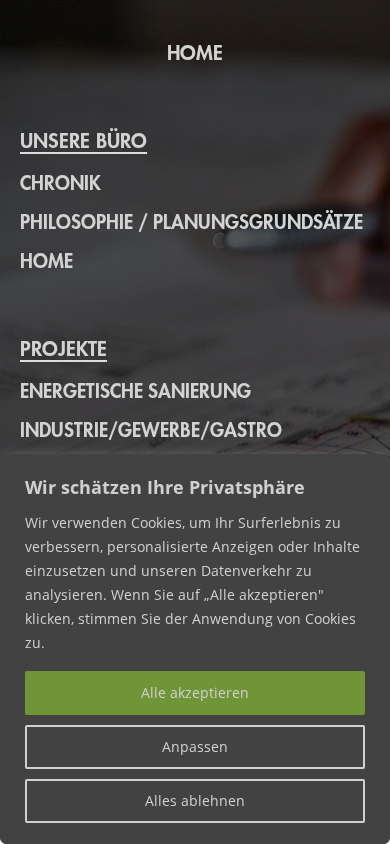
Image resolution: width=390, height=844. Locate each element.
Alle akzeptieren (195, 692)
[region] (195, 649)
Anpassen (195, 746)
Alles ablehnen (195, 800)
